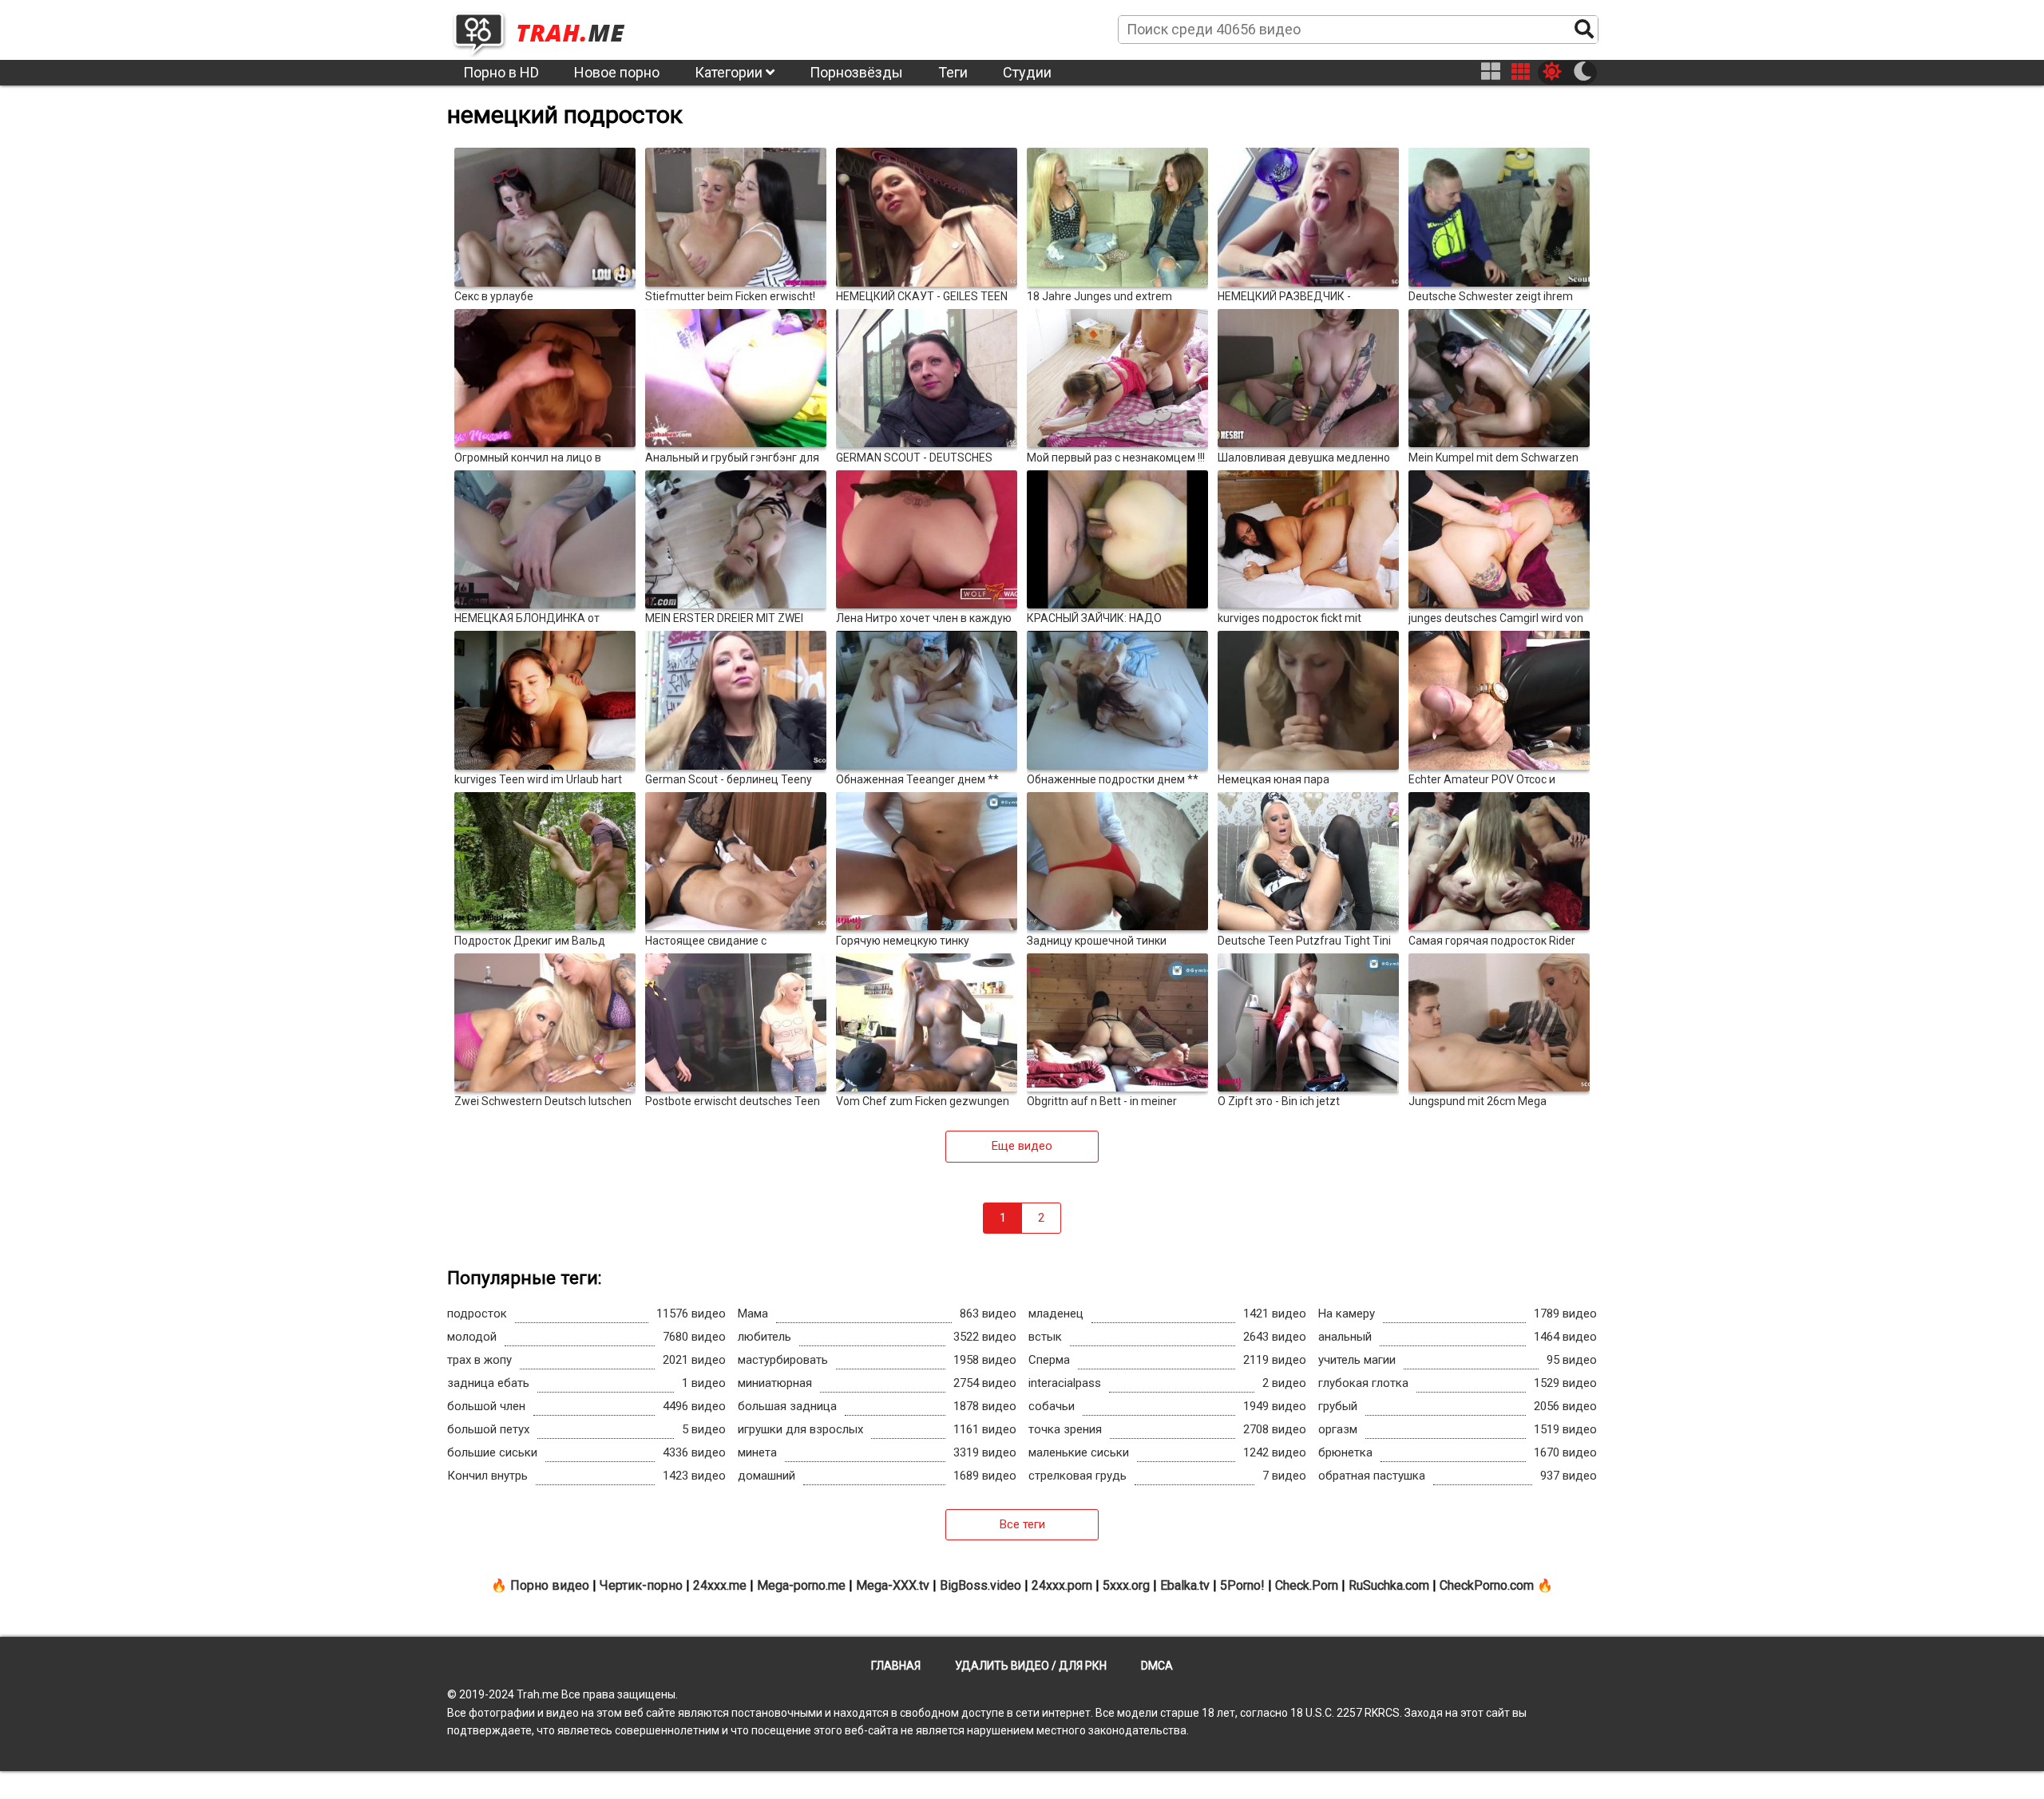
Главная (896, 1666)
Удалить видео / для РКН (1031, 1666)
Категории (730, 72)
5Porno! (1242, 1585)
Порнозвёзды (856, 72)
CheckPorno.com (1487, 1585)
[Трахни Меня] (547, 29)
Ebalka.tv (1185, 1585)
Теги (953, 72)
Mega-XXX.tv (893, 1585)
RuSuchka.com (1389, 1585)
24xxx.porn (1062, 1585)
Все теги (1022, 1524)
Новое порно (617, 72)
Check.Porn (1307, 1585)
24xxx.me (720, 1585)
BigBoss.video (980, 1585)
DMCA (1157, 1666)
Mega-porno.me (801, 1585)
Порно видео (550, 1585)
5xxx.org (1126, 1585)
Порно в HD (501, 72)
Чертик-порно (641, 1585)
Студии (1027, 72)
